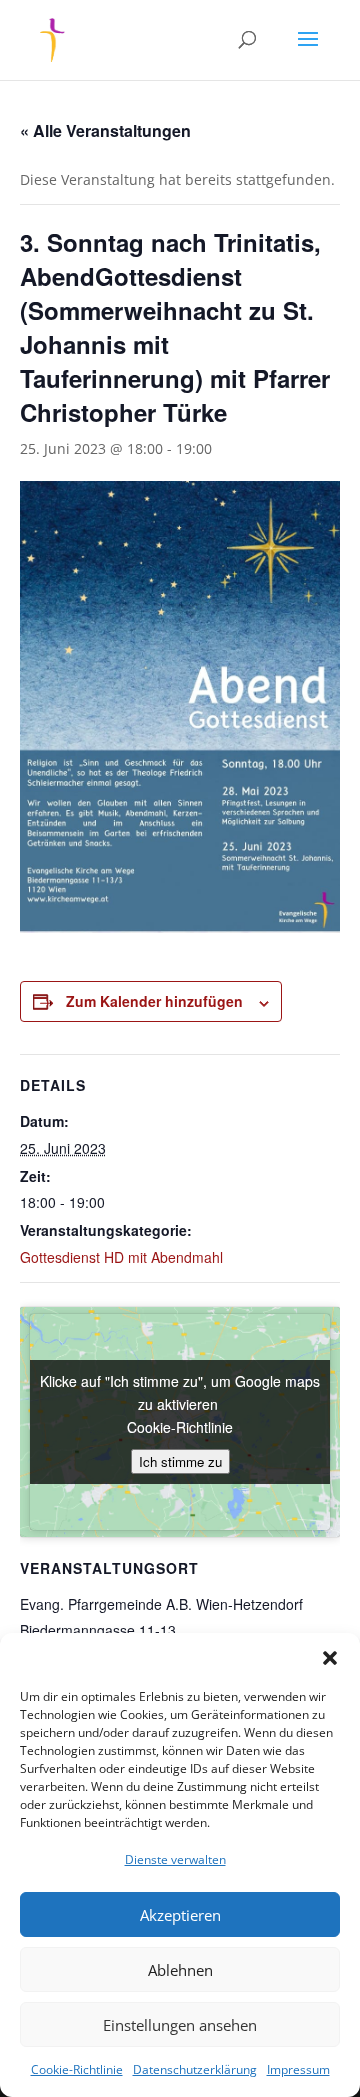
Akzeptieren (180, 1915)
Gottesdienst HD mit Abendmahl (121, 1257)
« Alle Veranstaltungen (105, 130)
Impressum (298, 2069)
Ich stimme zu (180, 1461)
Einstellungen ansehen (180, 2025)
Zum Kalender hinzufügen (154, 1001)
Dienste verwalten (175, 1859)
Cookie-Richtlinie (77, 2069)
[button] (330, 1658)
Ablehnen (180, 1970)
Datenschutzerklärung (195, 2069)
